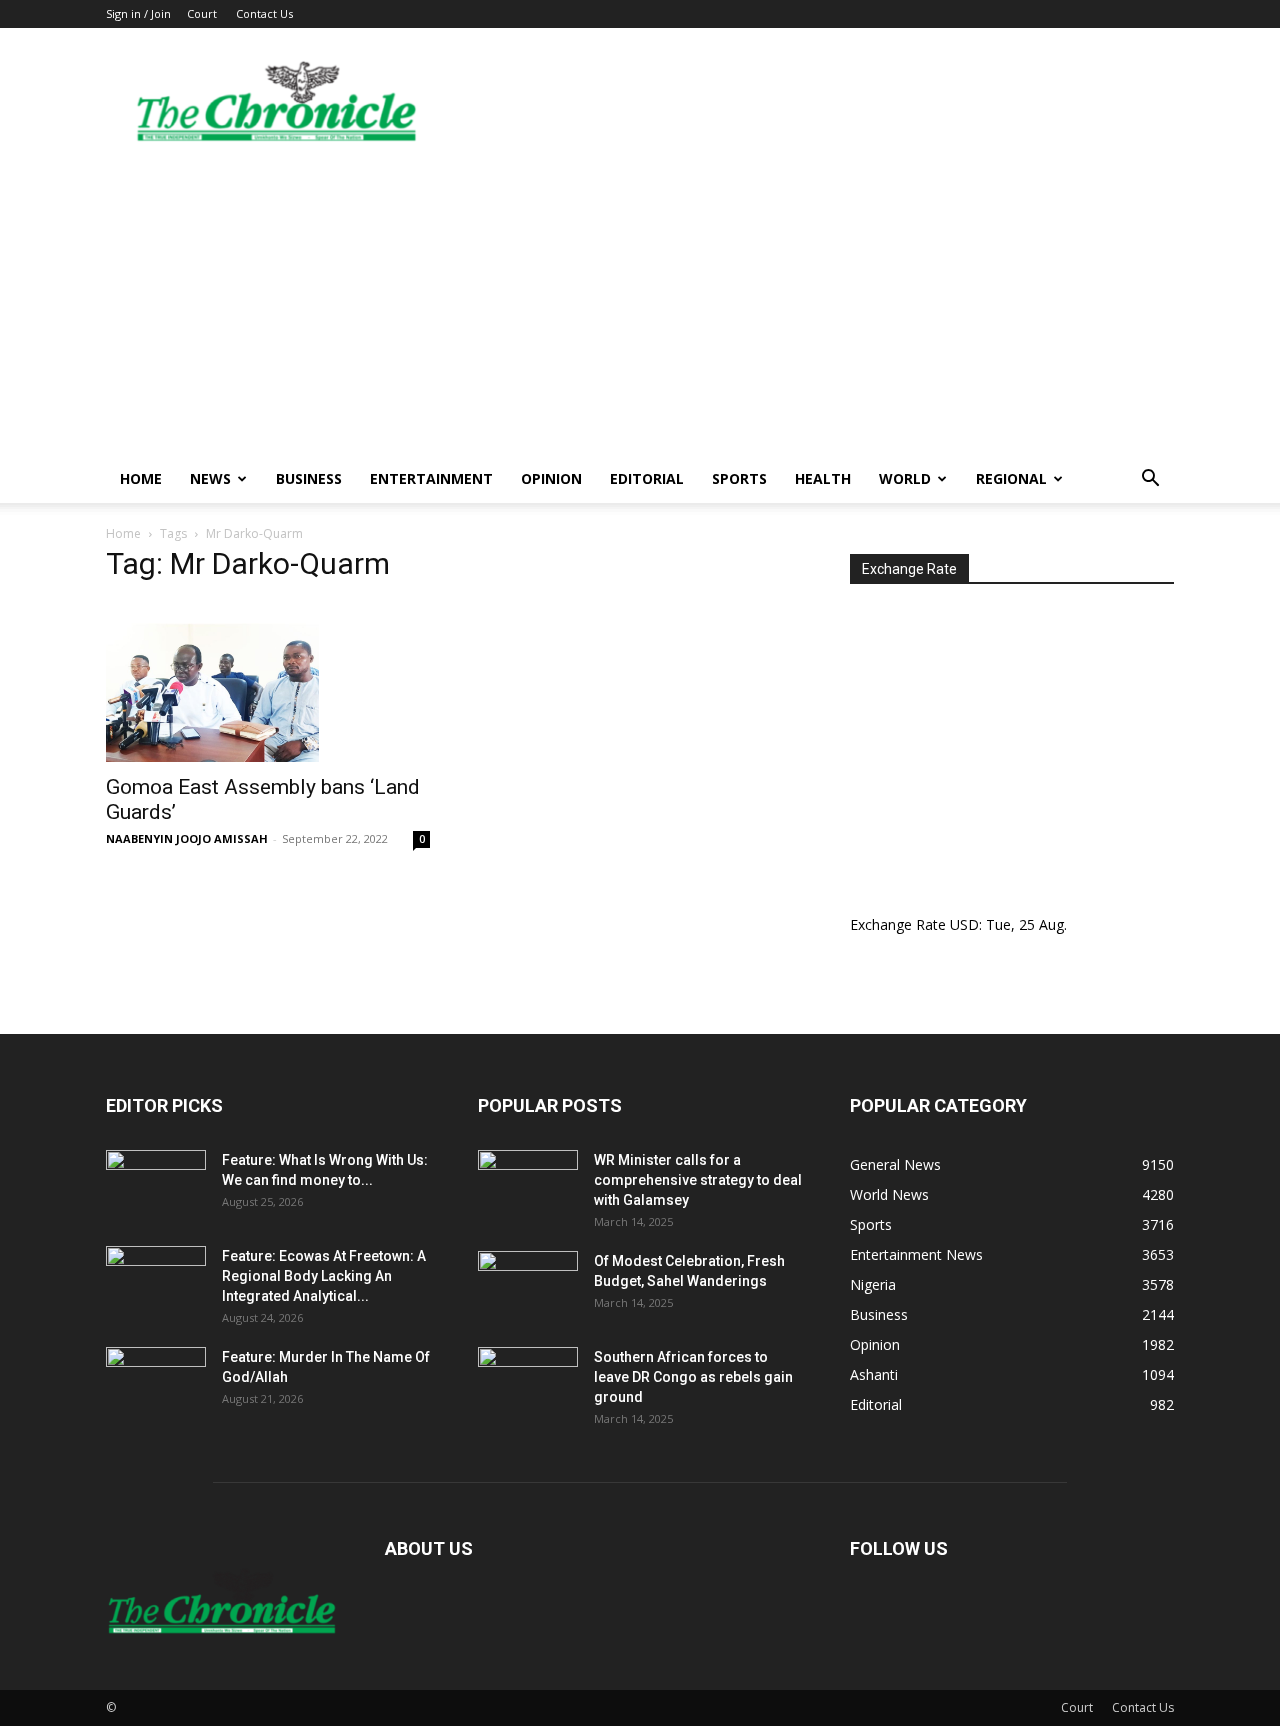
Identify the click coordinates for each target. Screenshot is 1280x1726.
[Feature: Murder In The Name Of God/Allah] (156, 1382)
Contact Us (264, 13)
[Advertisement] (640, 305)
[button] (1150, 480)
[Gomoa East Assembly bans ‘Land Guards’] (268, 682)
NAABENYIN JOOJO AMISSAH (187, 838)
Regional (1011, 478)
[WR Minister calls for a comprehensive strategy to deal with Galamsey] (528, 1185)
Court (202, 13)
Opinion (551, 478)
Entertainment (431, 478)
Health (823, 478)
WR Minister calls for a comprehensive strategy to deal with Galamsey (698, 1180)
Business (309, 478)
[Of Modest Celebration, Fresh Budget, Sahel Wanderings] (528, 1286)
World (905, 478)
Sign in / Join (138, 13)
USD (964, 924)
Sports (739, 478)
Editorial (647, 478)
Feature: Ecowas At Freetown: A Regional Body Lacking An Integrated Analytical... (324, 1276)
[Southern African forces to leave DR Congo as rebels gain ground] (528, 1382)
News (210, 478)
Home (141, 478)
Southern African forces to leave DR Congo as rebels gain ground (693, 1377)
